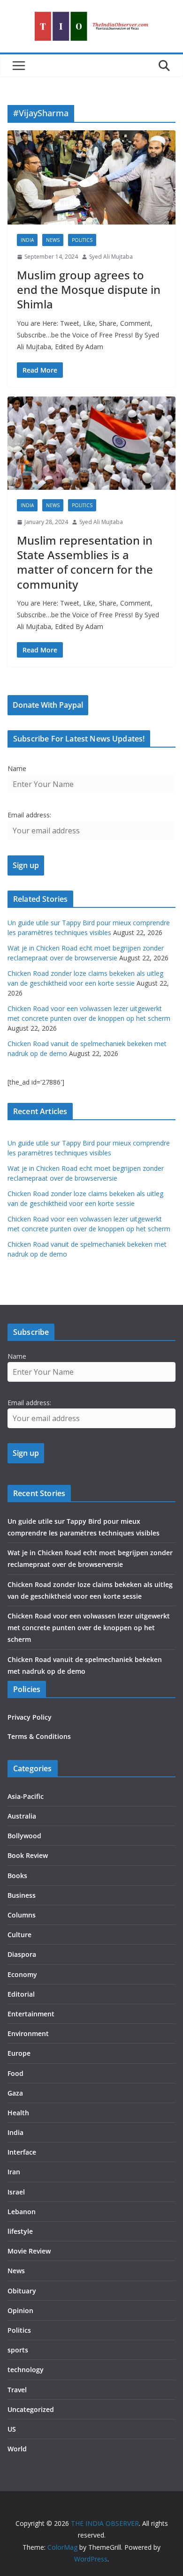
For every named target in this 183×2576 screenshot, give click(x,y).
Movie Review (29, 2251)
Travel (17, 2390)
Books (17, 1876)
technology (26, 2370)
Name (17, 768)
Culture (19, 1935)
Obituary (22, 2291)
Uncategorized (31, 2409)
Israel (16, 2192)
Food (15, 2073)
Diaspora (22, 1954)
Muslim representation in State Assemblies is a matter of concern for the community (85, 562)
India (27, 240)
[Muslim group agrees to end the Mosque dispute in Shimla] (91, 178)
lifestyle (20, 2231)
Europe (19, 2053)
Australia (22, 1816)
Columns (22, 1915)
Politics (82, 240)
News (53, 240)
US (12, 2429)
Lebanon (22, 2212)
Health (18, 2113)
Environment (28, 2033)
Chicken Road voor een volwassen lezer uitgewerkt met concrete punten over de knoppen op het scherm (89, 1628)
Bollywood (24, 1836)
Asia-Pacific (26, 1796)
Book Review (28, 1855)
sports (18, 2350)
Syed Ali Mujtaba (111, 257)
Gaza (15, 2093)
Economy (22, 1974)
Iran (14, 2172)
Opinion (20, 2310)
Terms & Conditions (39, 1736)
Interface (22, 2152)
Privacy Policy (30, 1717)
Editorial (21, 1994)
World (17, 2449)
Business (22, 1895)
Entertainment (31, 2014)
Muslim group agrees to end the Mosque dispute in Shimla (89, 289)
